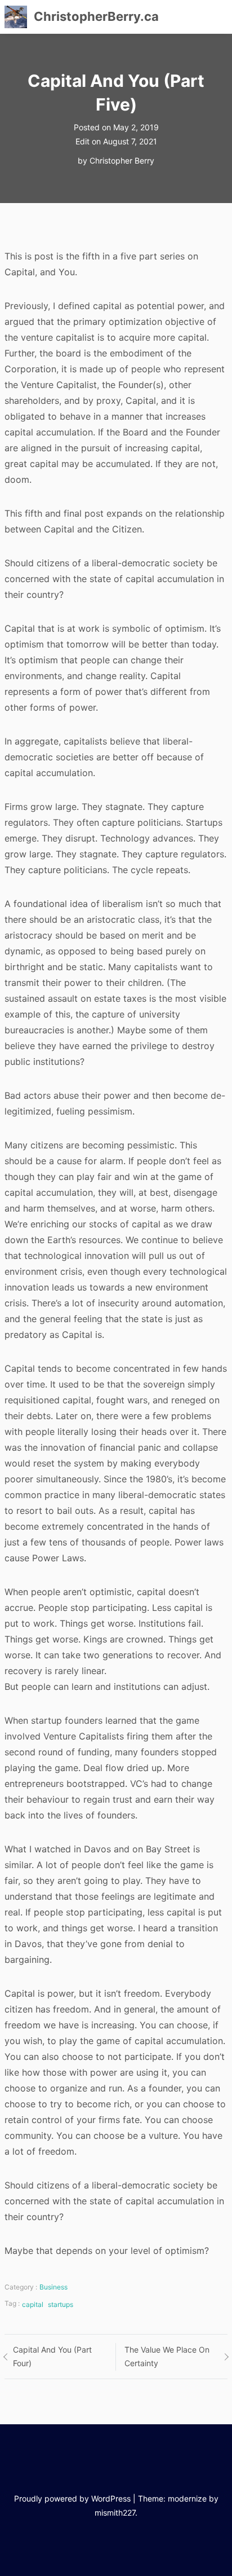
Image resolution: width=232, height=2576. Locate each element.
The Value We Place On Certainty (167, 2357)
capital (33, 2304)
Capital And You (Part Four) (52, 2357)
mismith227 (115, 2513)
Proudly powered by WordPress (72, 2498)
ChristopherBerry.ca (96, 16)
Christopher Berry (122, 160)
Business (53, 2287)
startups (61, 2304)
